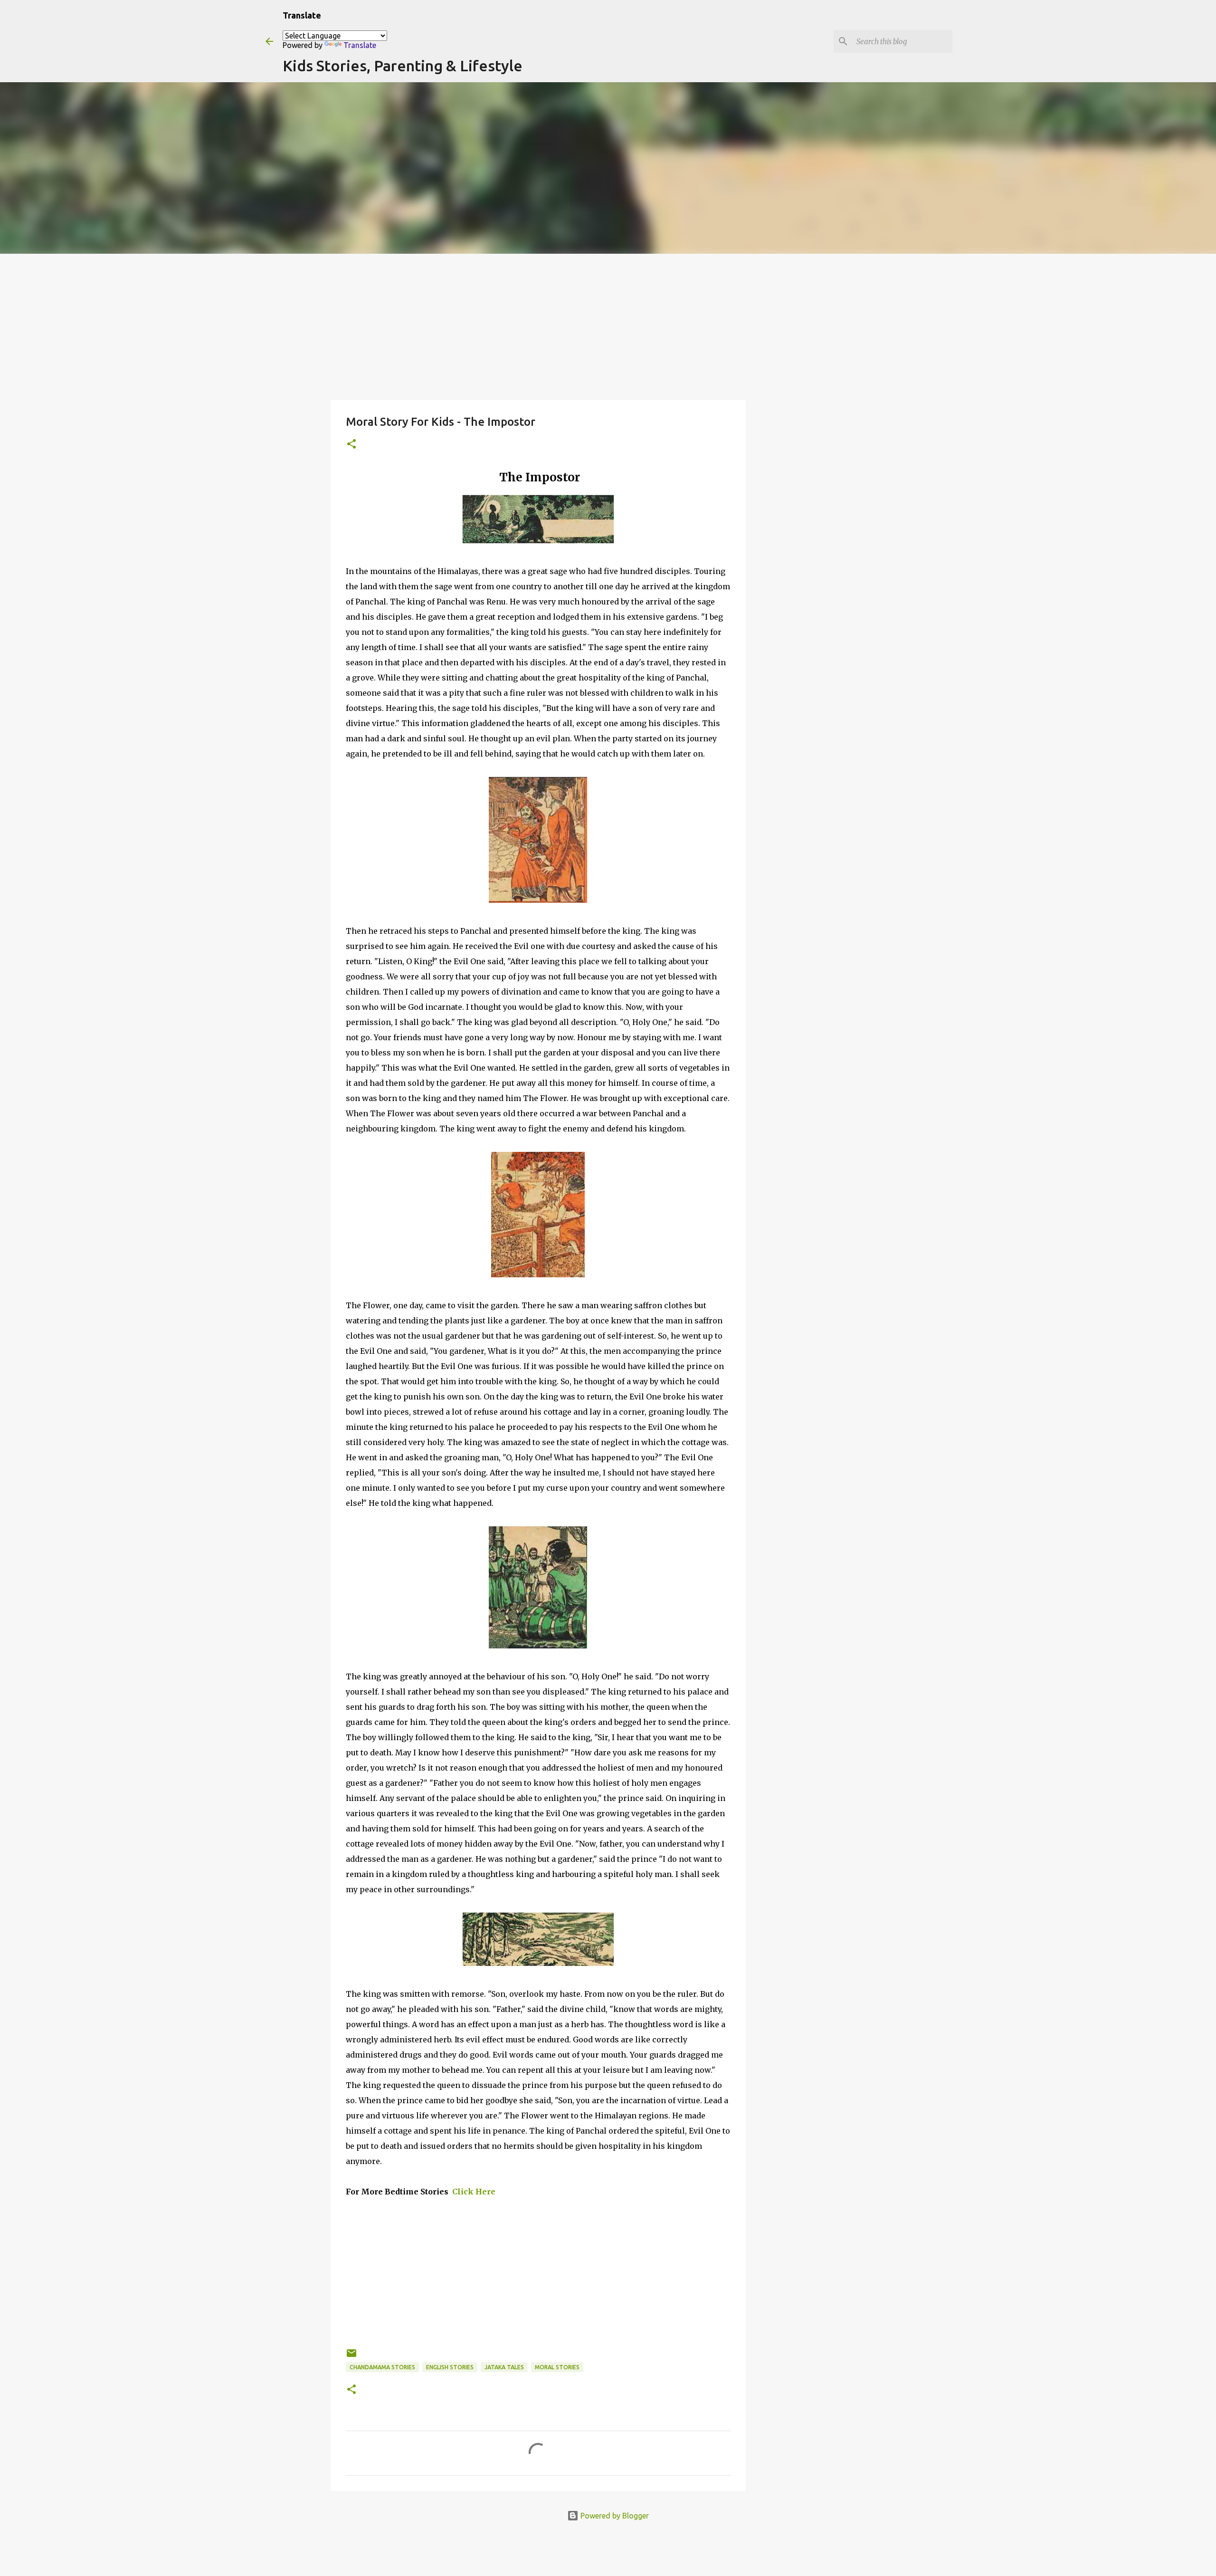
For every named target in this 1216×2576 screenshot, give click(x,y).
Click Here (473, 2192)
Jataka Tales (504, 2367)
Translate (360, 45)
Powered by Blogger (614, 2516)
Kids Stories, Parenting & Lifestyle (403, 66)
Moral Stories (557, 2367)
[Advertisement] (608, 325)
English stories (450, 2367)
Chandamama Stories (382, 2367)
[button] (351, 445)
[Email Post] (351, 2357)
